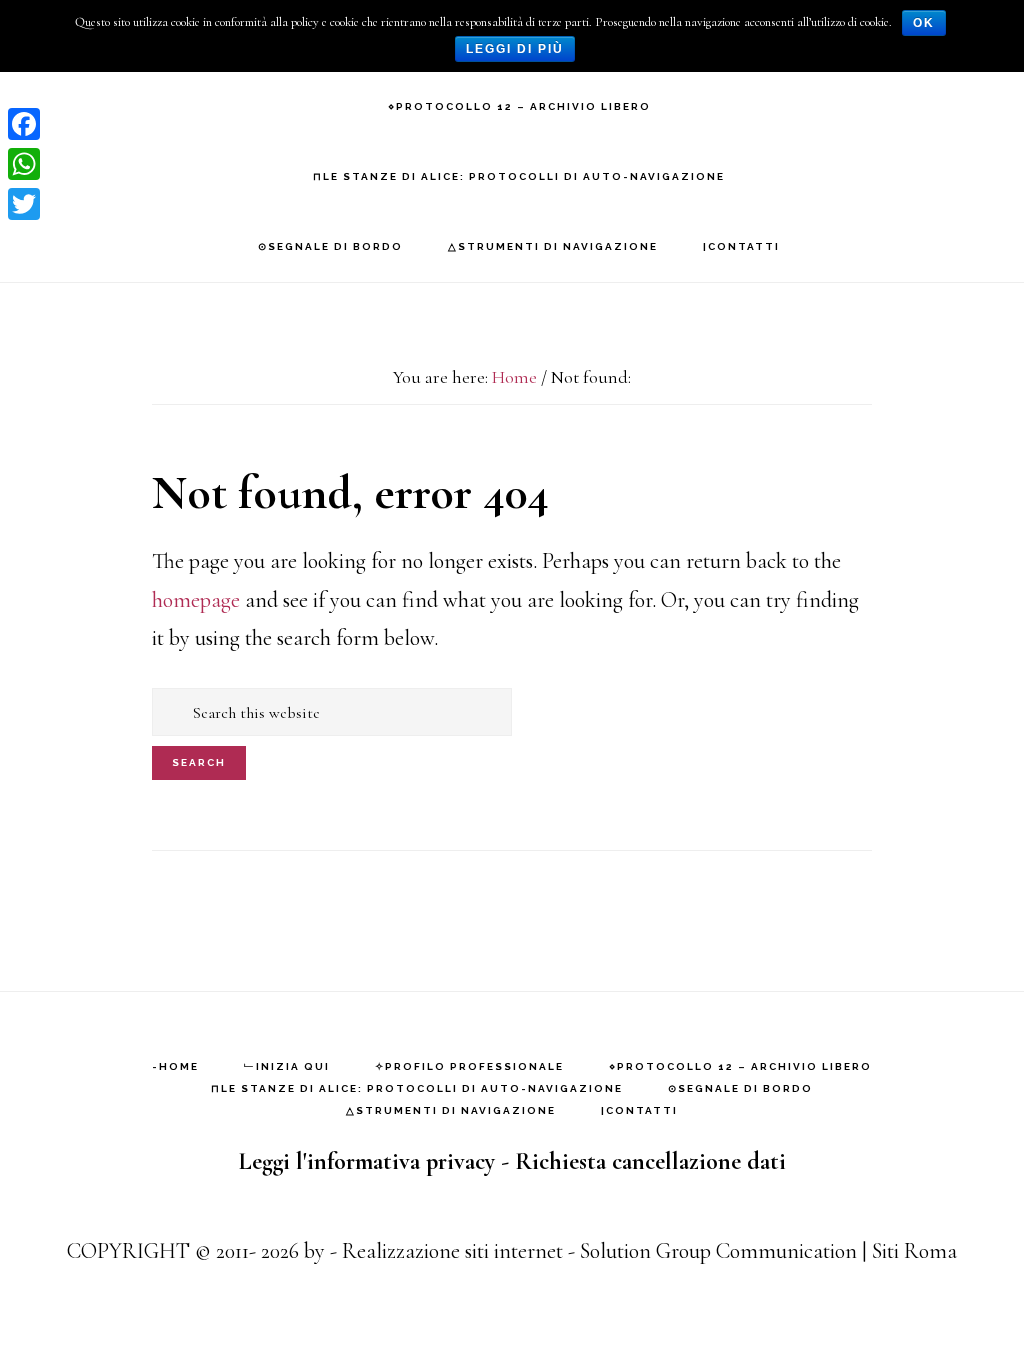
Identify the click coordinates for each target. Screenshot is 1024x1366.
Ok (924, 23)
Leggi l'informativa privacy (367, 1161)
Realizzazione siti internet (452, 1251)
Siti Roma (914, 1251)
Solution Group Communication (718, 1251)
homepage (196, 600)
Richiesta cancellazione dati (650, 1161)
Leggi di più (515, 49)
